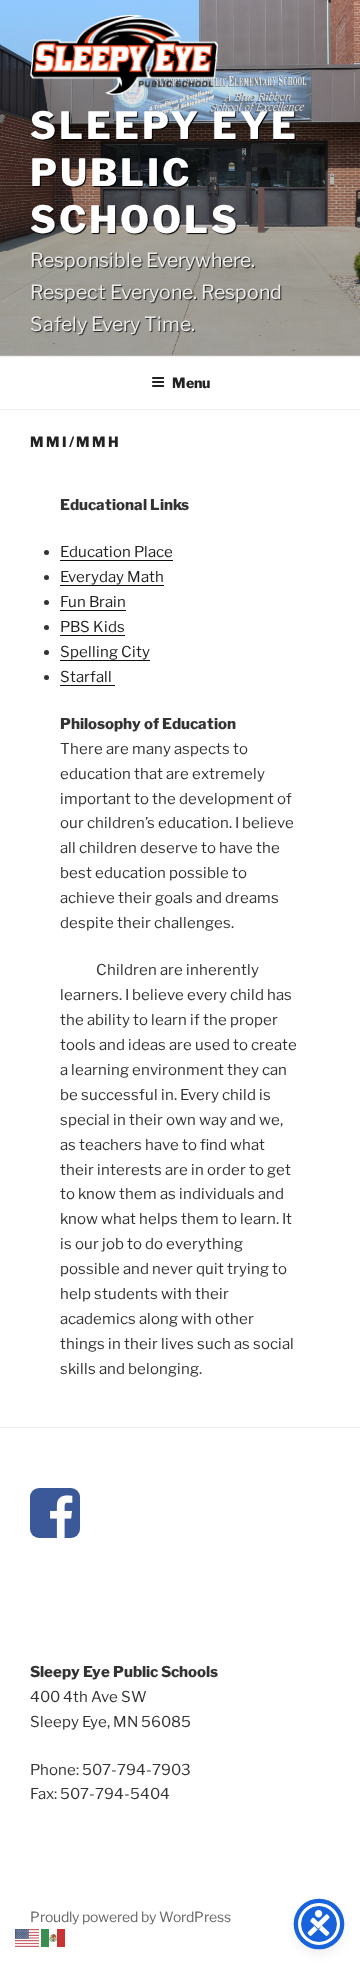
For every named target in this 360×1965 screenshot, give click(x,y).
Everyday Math (112, 577)
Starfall (87, 677)
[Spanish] (54, 1937)
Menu (191, 382)
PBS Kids (92, 627)
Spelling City (105, 652)
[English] (28, 1937)
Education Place (116, 552)
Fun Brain (93, 602)
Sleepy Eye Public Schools (164, 172)
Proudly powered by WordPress (130, 1916)
